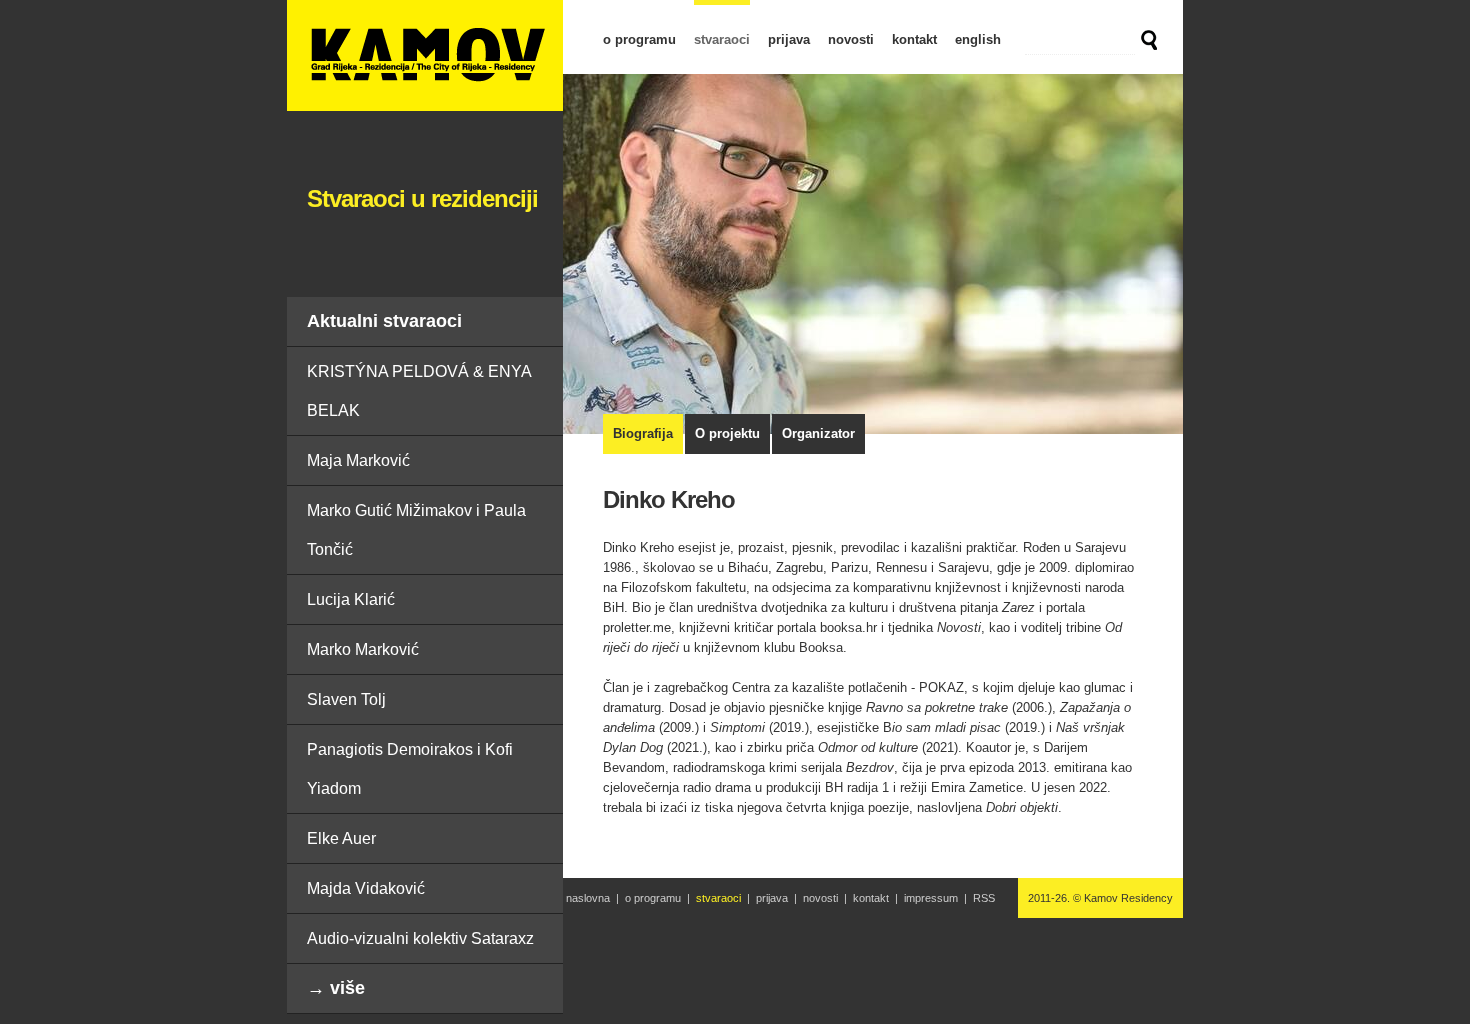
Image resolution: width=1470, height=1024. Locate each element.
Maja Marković (358, 460)
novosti (851, 39)
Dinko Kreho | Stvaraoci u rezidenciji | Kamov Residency (425, 55)
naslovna (588, 898)
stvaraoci (722, 39)
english (978, 39)
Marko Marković (363, 649)
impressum (931, 898)
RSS (984, 898)
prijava (789, 39)
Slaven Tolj (346, 699)
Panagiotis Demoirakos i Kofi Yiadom (410, 769)
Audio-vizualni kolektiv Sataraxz (420, 938)
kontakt (914, 39)
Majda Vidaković (366, 888)
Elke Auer (341, 838)
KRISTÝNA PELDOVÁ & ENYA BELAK (419, 391)
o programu (639, 39)
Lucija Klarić (351, 599)
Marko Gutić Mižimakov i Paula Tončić (416, 530)
